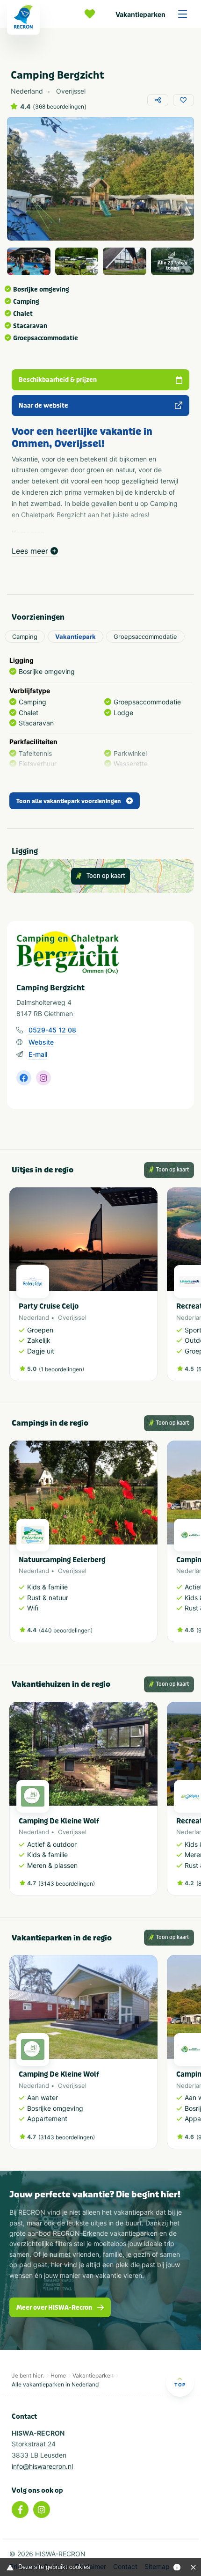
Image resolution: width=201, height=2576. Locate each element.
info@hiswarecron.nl (42, 2466)
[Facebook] (20, 2510)
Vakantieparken (140, 14)
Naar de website (43, 406)
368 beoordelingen (60, 107)
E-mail (38, 1054)
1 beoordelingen (61, 1369)
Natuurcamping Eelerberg (62, 1560)
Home (58, 2375)
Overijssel (72, 1317)
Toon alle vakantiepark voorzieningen (69, 801)
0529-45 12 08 (52, 1030)
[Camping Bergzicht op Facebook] (24, 1078)
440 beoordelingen (66, 1630)
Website (41, 1042)
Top (180, 2385)
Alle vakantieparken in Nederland (55, 2384)
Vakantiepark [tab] (75, 637)
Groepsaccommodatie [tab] (145, 637)
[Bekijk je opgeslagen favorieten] (92, 14)
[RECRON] (23, 17)
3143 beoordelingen (67, 1884)
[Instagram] (42, 2510)
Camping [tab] (25, 637)
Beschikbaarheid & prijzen (58, 380)
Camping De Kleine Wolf (59, 1821)
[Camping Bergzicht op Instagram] (43, 1078)
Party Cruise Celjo (49, 1306)
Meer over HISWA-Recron (54, 2308)
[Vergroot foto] (29, 262)
